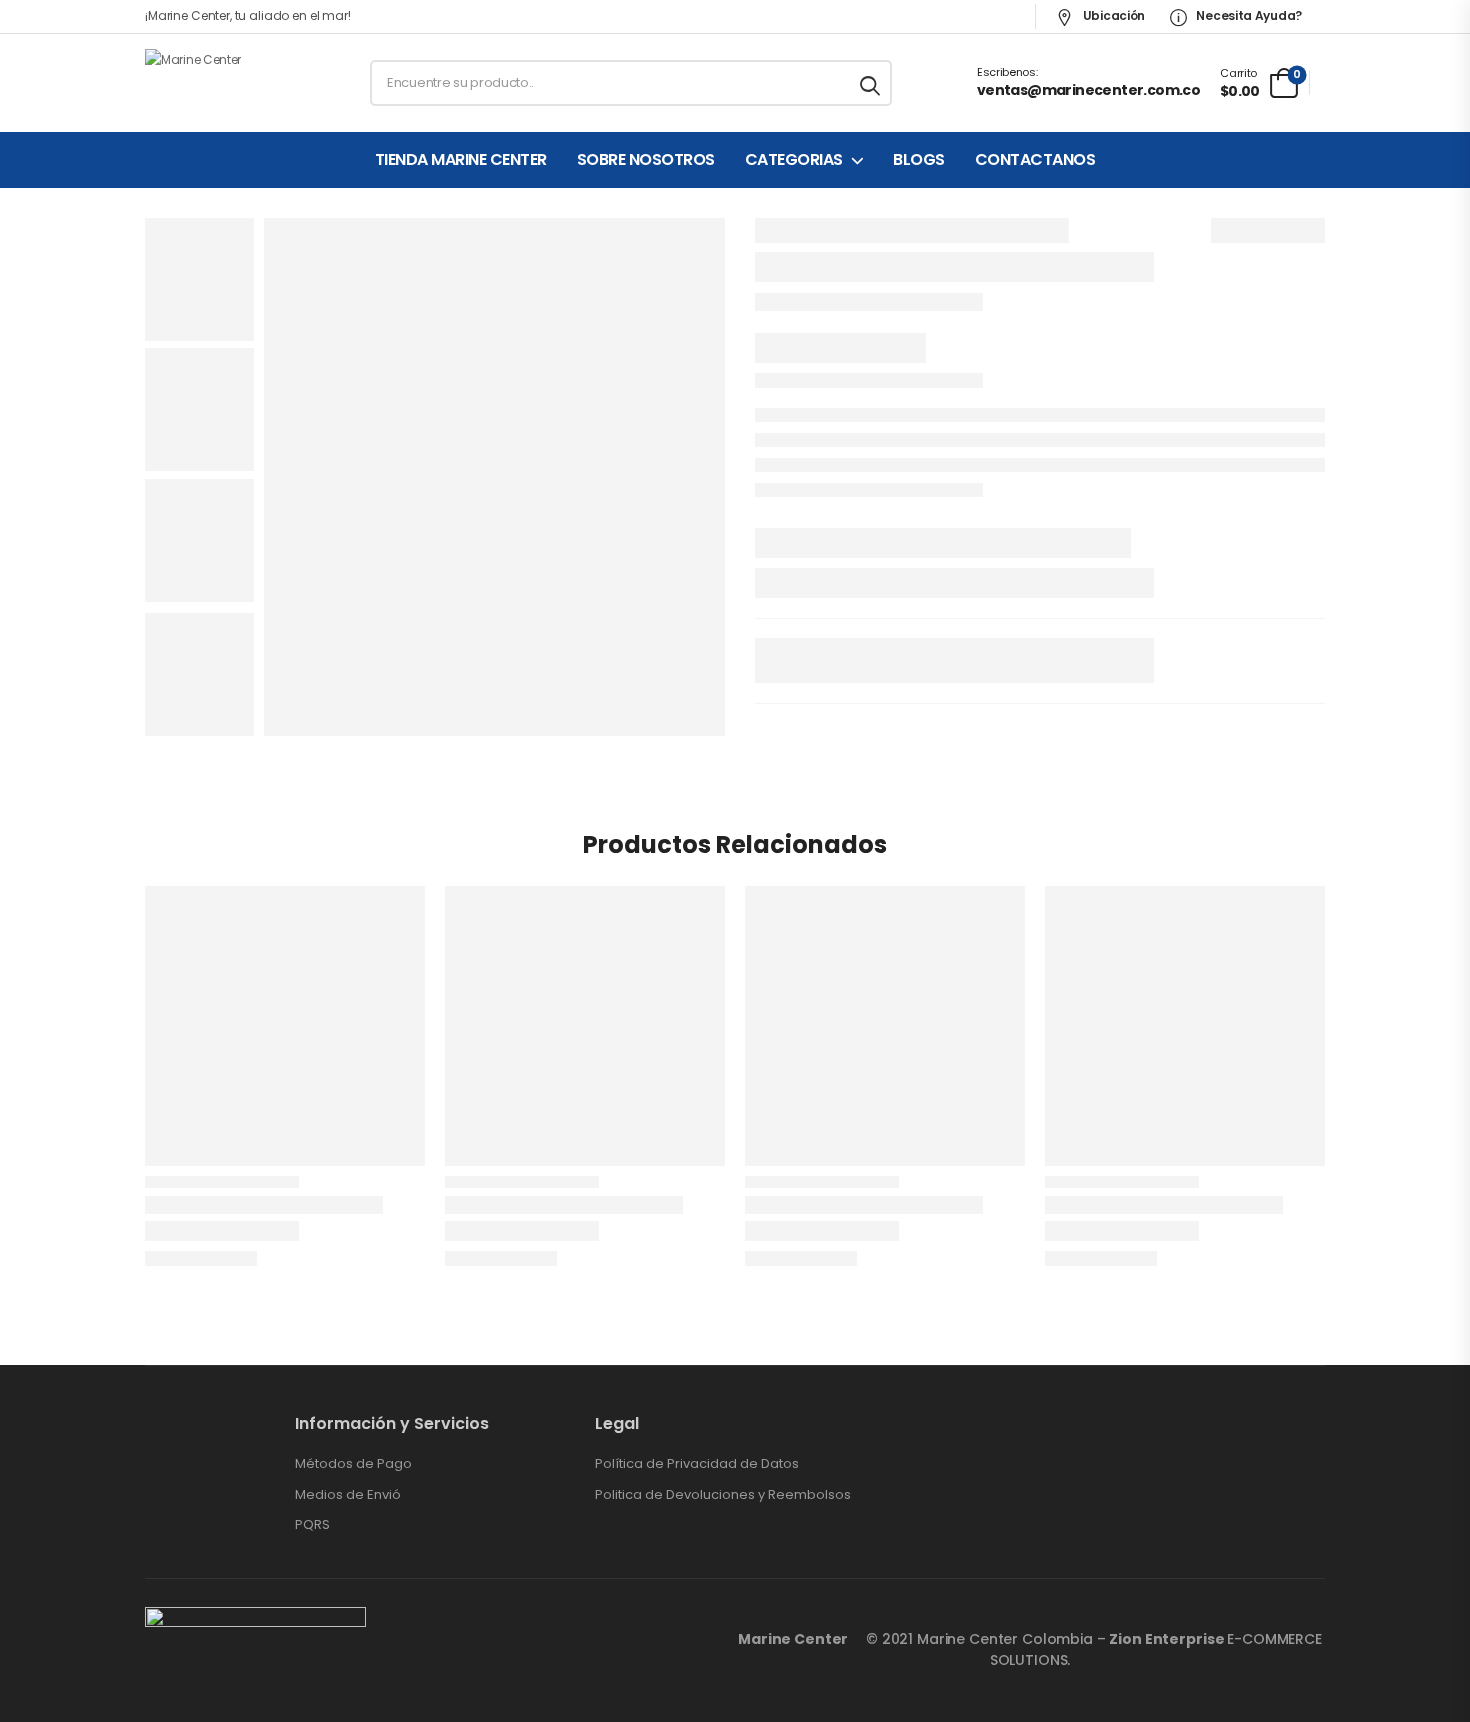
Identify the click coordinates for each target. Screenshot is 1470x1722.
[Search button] (871, 83)
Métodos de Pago (353, 1464)
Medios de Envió (348, 1495)
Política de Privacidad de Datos (697, 1464)
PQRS (312, 1525)
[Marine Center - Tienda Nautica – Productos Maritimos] (221, 83)
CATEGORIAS (794, 160)
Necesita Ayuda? (1248, 15)
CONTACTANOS (1035, 160)
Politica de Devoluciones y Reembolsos (723, 1495)
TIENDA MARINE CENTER (461, 160)
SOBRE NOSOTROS (646, 160)
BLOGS (919, 160)
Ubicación (1112, 15)
